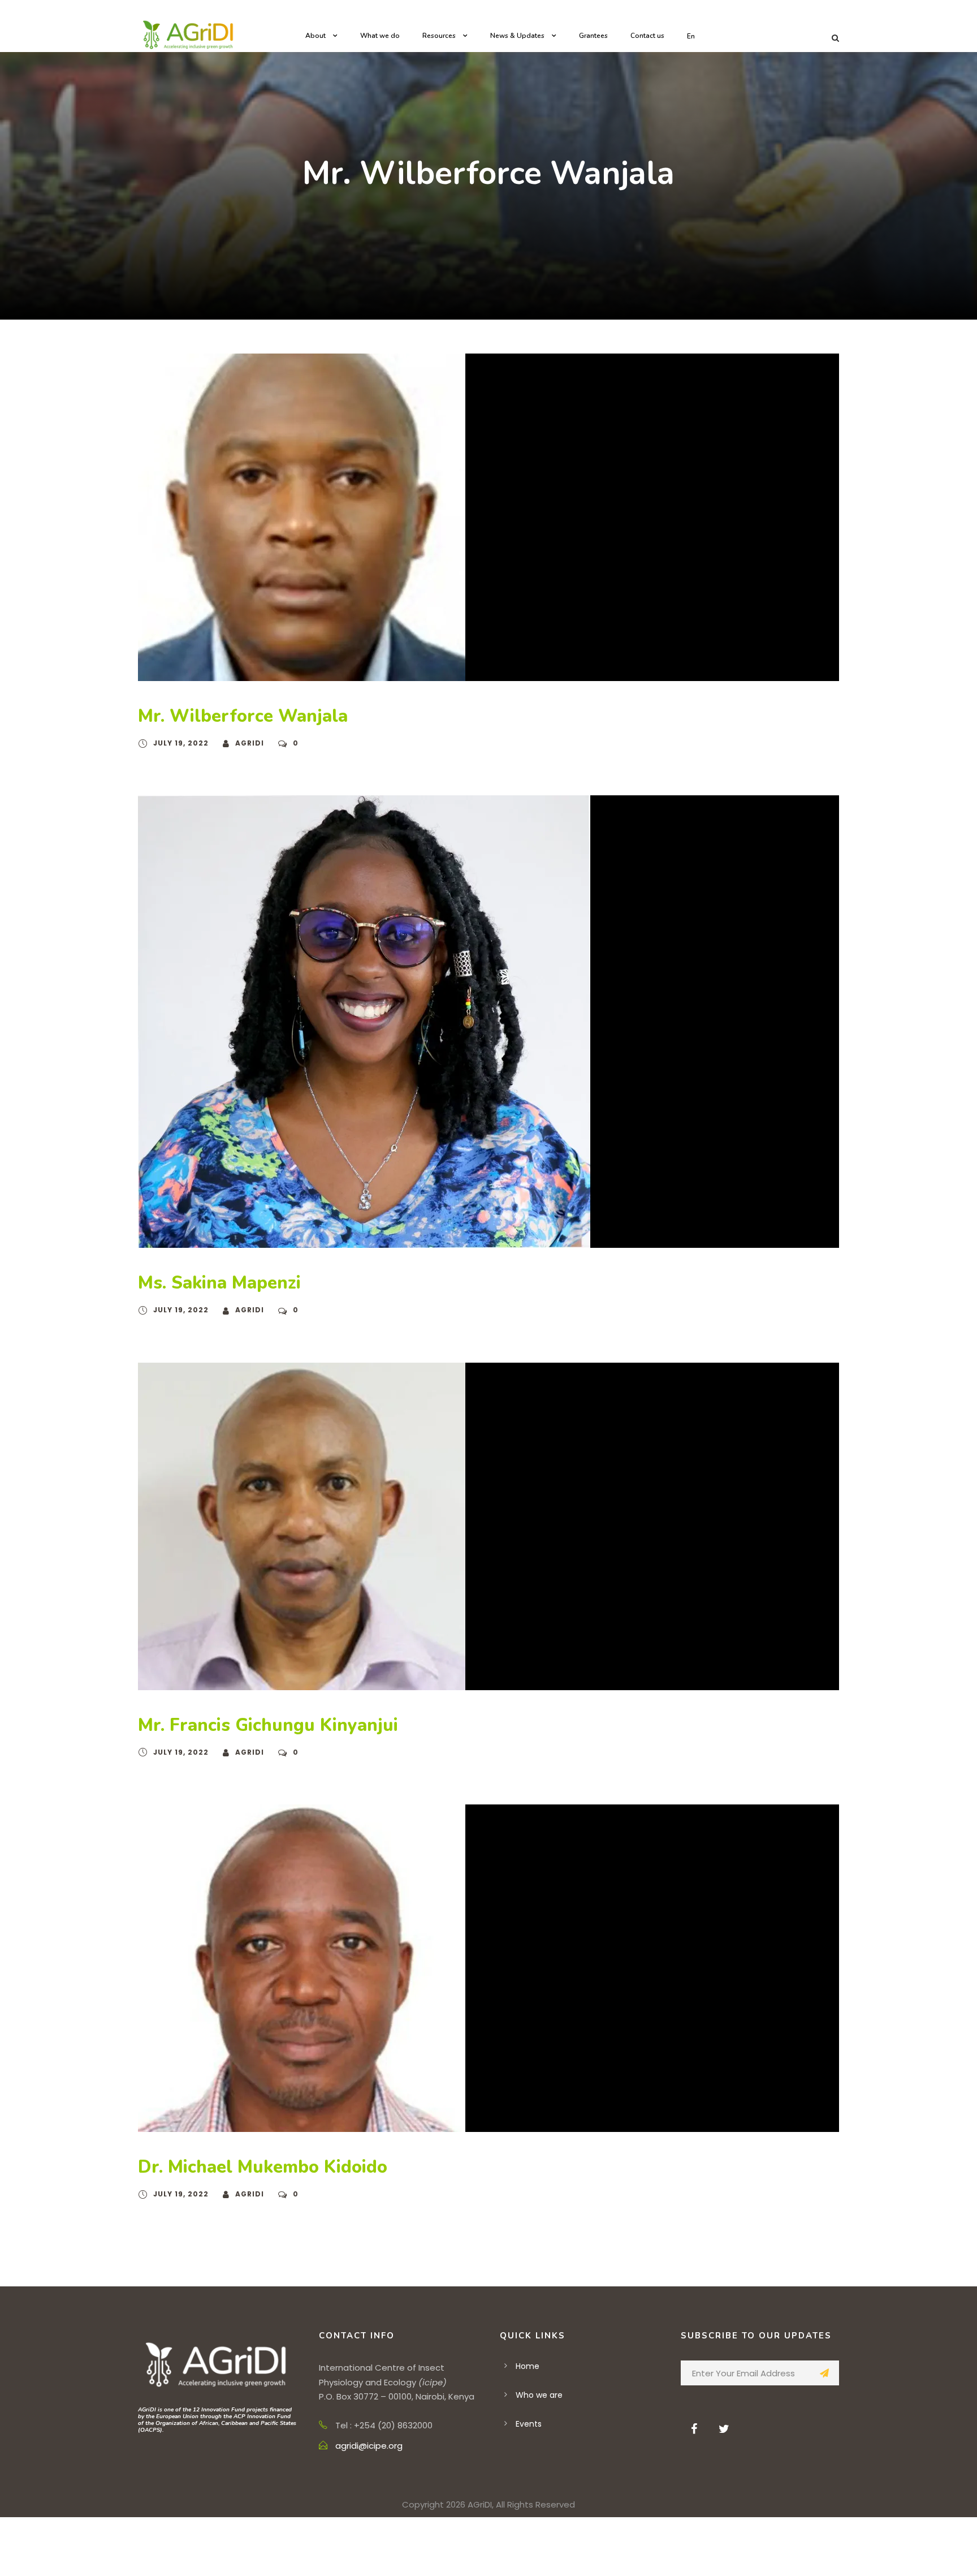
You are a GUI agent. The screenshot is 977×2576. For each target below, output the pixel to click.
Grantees (593, 36)
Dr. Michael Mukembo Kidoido (263, 2167)
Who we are (539, 2395)
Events (529, 2424)
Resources (439, 36)
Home (528, 2366)
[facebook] (694, 2429)
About (315, 36)
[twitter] (724, 2429)
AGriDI (250, 743)
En (691, 36)
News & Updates (517, 36)
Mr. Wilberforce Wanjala (243, 716)
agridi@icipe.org (369, 2446)
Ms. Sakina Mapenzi (219, 1283)
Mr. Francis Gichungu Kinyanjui (268, 1725)
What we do (380, 36)
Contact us (647, 36)
